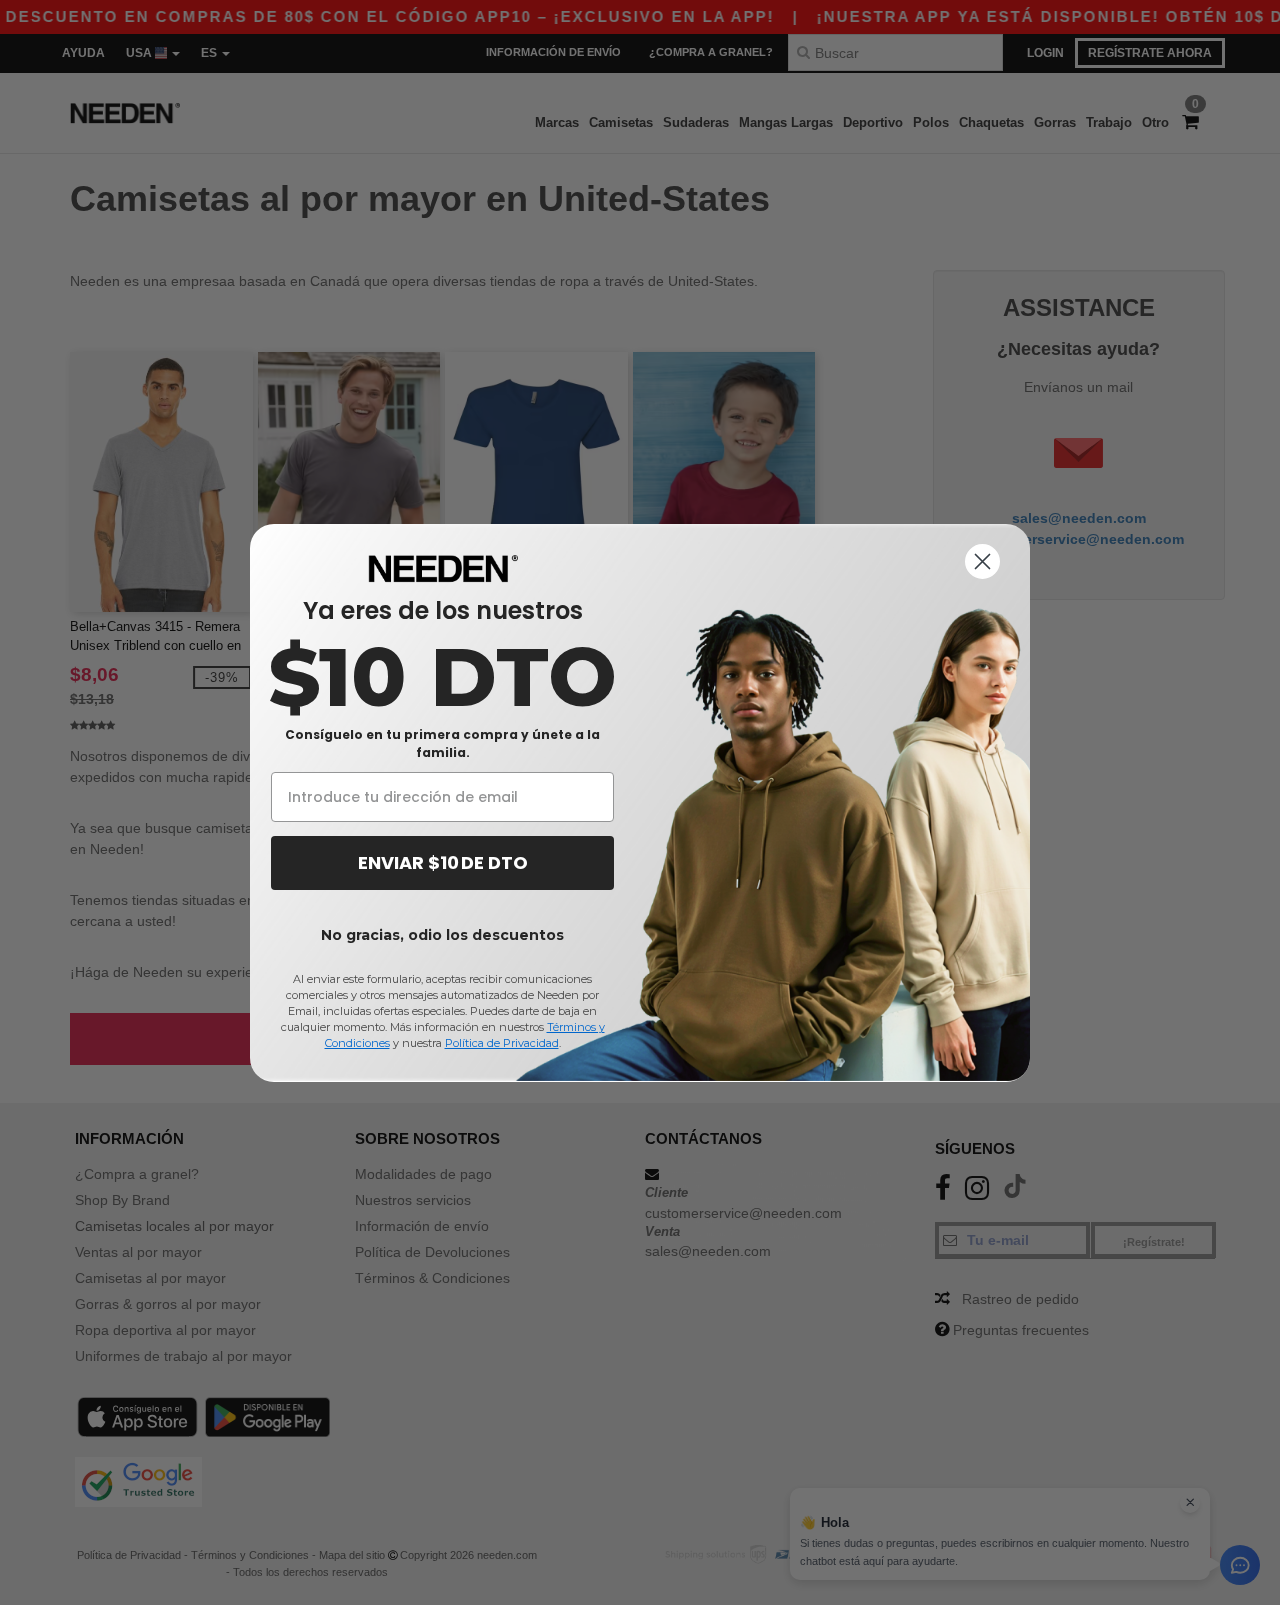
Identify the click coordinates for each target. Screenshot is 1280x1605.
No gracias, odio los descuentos (442, 935)
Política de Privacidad (502, 1043)
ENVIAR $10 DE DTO (443, 862)
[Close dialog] (982, 561)
